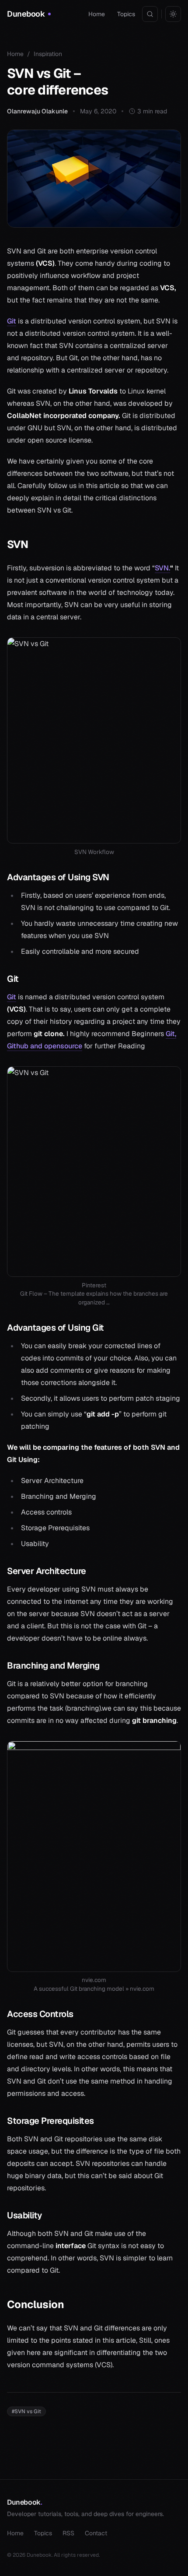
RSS (68, 2533)
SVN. (162, 568)
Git (12, 321)
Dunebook (24, 2502)
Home (97, 14)
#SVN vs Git (26, 2411)
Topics (126, 14)
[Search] (150, 14)
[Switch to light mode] (173, 14)
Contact (96, 2533)
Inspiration (48, 54)
